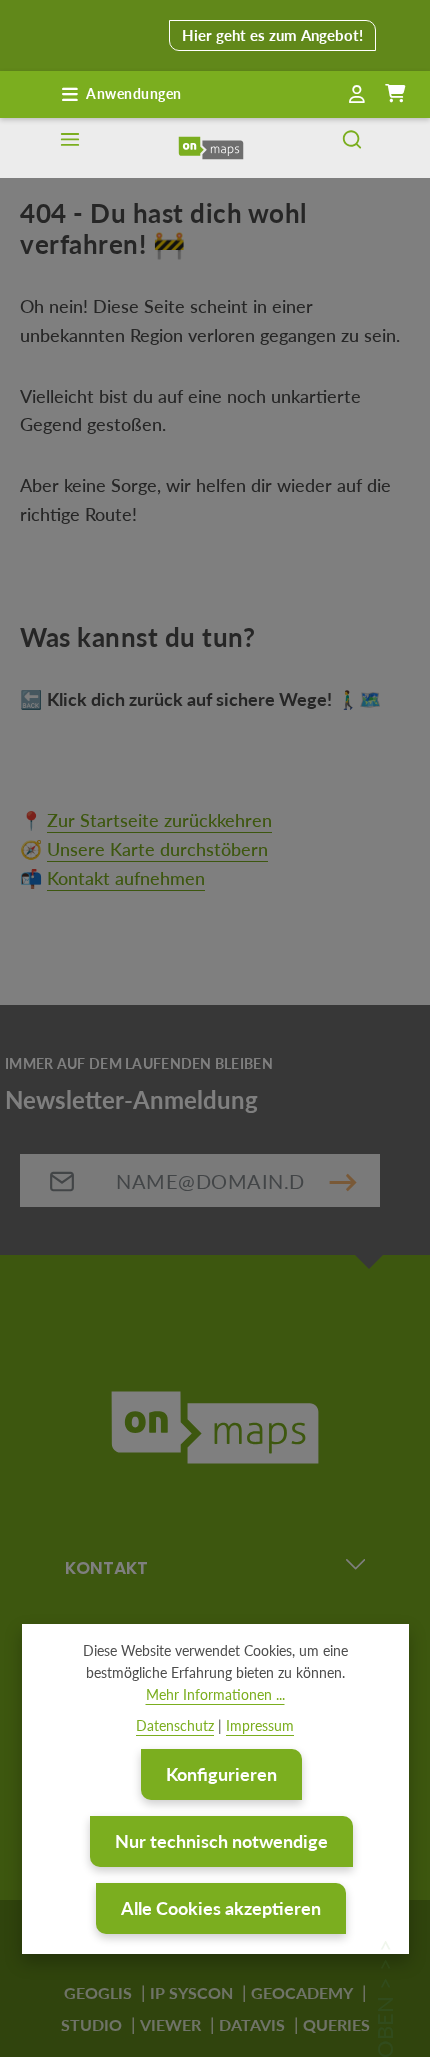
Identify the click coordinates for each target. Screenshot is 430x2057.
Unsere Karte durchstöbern (157, 849)
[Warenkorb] (395, 94)
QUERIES (336, 2024)
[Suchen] (352, 148)
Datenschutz (175, 1725)
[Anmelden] (357, 95)
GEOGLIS (98, 1992)
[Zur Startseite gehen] (211, 148)
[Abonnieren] (343, 1180)
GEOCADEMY (302, 1992)
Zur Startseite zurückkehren (159, 820)
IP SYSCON (191, 1992)
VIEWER (170, 2024)
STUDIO (91, 2024)
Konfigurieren (221, 1774)
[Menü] (70, 148)
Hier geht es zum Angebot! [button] (272, 35)
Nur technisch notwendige (221, 1841)
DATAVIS (252, 2024)
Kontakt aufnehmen (126, 878)
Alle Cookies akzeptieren (221, 1908)
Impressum (260, 1725)
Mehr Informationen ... (215, 1694)
